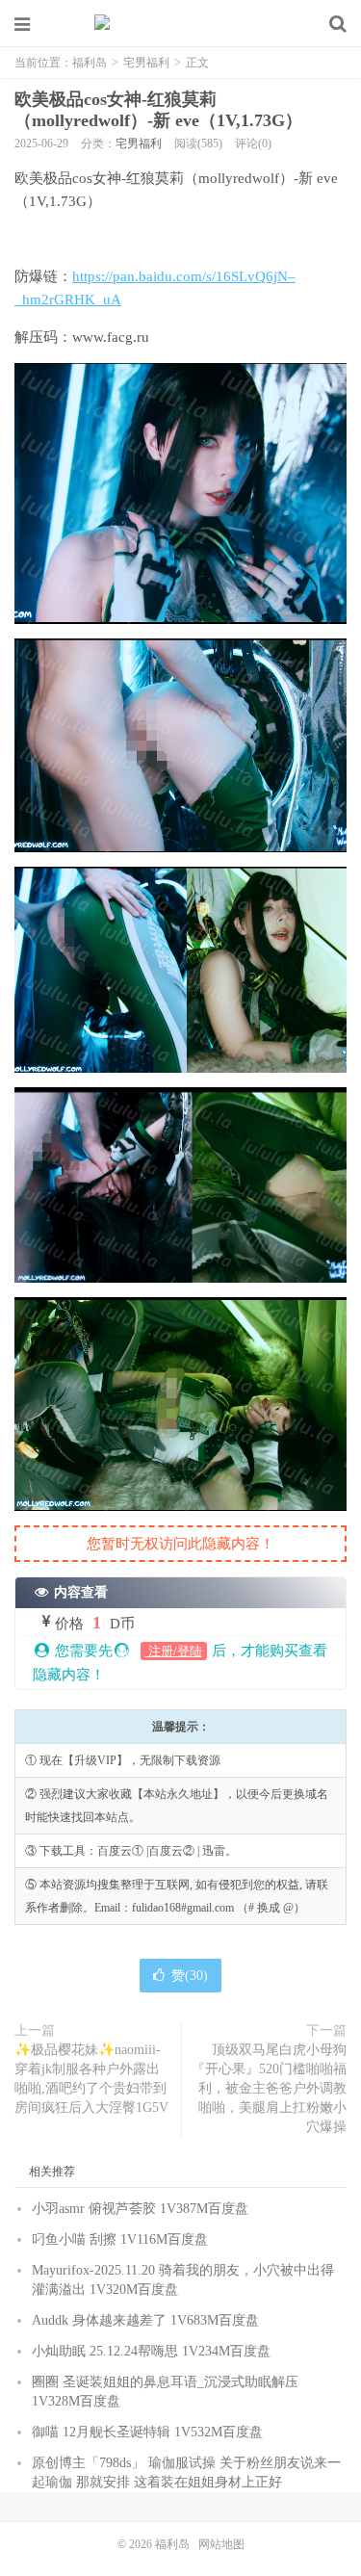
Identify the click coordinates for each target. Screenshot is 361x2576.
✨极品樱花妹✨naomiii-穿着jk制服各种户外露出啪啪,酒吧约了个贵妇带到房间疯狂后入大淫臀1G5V (91, 2079)
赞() (190, 1976)
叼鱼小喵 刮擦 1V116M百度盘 (120, 2239)
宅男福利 (146, 63)
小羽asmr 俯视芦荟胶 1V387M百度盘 (140, 2209)
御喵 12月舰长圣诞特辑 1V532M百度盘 (147, 2432)
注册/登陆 (174, 1651)
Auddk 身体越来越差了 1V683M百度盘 (145, 2320)
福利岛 (181, 24)
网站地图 (221, 2544)
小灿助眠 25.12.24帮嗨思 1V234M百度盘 (151, 2351)
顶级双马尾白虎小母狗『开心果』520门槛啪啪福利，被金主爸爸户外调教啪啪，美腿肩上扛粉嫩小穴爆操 (269, 2088)
